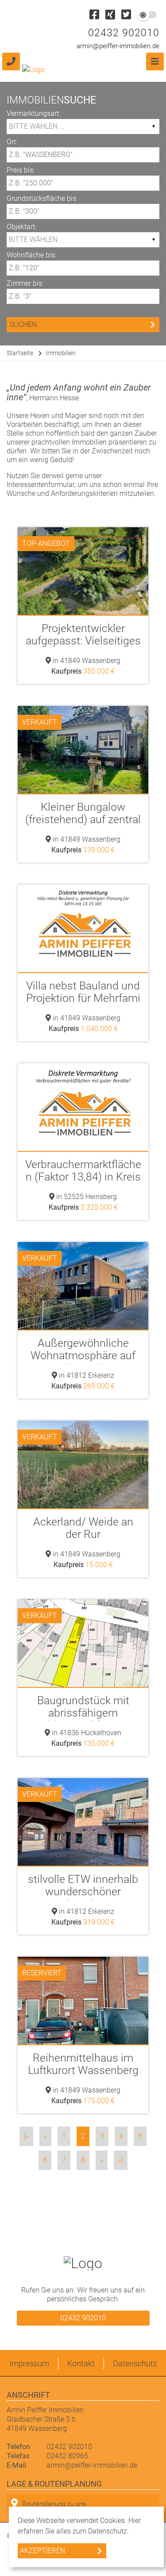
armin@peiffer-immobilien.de (118, 46)
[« (26, 2136)
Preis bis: (21, 170)
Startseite (20, 353)
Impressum (29, 2363)
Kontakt (81, 2363)
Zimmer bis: (25, 283)
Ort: (12, 142)
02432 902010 (124, 33)
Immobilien (61, 353)
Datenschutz (135, 2363)
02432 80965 (67, 2456)
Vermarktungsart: (33, 113)
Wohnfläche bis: (31, 255)
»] (121, 2160)
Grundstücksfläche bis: (42, 198)
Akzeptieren (42, 2551)
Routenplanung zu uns (54, 2504)
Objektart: (21, 227)
